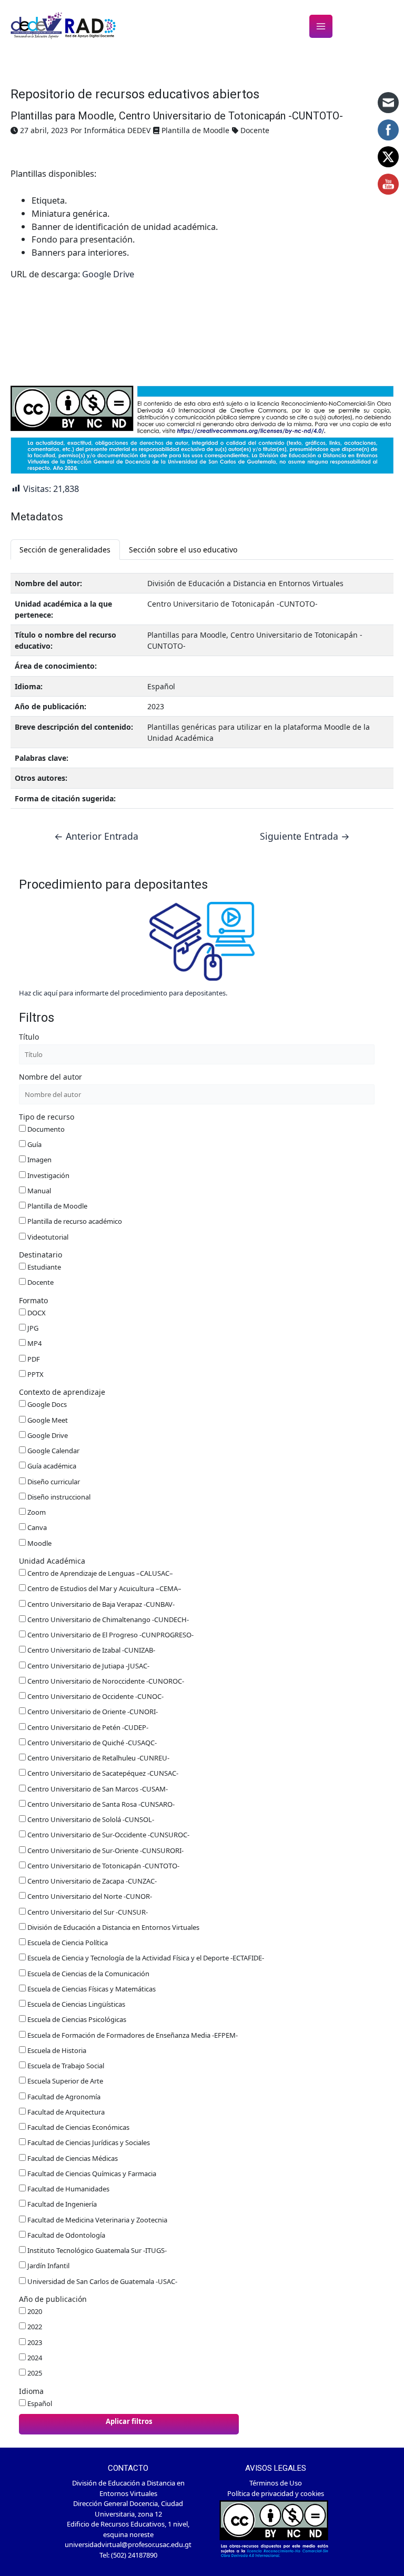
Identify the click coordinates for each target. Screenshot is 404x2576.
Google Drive (108, 274)
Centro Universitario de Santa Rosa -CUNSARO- (100, 1804)
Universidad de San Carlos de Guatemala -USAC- (102, 2281)
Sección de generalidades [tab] (65, 550)
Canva (36, 1527)
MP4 (34, 1343)
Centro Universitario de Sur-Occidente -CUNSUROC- (108, 1835)
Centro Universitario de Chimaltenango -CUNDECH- (107, 1619)
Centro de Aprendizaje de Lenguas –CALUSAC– (99, 1573)
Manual (38, 1191)
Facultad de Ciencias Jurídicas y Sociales (88, 2142)
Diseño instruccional (58, 1497)
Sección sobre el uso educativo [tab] (183, 550)
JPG (32, 1328)
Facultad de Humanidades (68, 2189)
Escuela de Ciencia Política (67, 1943)
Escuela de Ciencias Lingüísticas (75, 2004)
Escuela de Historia (56, 2050)
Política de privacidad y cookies (276, 2493)
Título (29, 1037)
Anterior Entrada (96, 837)
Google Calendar (53, 1451)
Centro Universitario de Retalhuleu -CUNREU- (98, 1758)
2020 (34, 2311)
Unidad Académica (52, 1561)
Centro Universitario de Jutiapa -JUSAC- (88, 1666)
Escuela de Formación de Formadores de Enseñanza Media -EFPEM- (132, 2035)
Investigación (48, 1175)
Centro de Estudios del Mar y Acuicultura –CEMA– (104, 1588)
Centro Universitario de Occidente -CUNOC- (95, 1696)
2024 (34, 2358)
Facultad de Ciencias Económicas (78, 2127)
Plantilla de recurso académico (74, 1221)
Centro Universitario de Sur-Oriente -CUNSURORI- (105, 1850)
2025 (34, 2373)
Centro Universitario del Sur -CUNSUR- (87, 1912)
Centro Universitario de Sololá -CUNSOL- (90, 1819)
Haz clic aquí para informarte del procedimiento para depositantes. (123, 993)
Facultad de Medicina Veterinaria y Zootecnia (97, 2220)
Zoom (36, 1512)
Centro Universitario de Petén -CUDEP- (87, 1727)
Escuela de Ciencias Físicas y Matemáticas (91, 1989)
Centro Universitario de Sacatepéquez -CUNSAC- (102, 1773)
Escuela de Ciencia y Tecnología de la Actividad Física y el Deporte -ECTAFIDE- (145, 1958)
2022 (34, 2327)
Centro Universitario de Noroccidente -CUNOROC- (105, 1681)
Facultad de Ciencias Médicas (72, 2158)
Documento (45, 1129)
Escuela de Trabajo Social (65, 2066)
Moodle (39, 1543)
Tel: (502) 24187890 (128, 2555)
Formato (33, 1300)
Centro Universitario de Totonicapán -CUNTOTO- (103, 1866)
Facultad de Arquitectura (65, 2112)
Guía (34, 1144)
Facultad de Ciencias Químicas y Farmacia (91, 2173)
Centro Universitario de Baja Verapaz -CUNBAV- (100, 1604)
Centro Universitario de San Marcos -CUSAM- (97, 1789)
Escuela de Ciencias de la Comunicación (88, 1974)
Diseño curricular (53, 1482)
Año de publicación (53, 2299)
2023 (34, 2342)
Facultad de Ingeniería (61, 2204)
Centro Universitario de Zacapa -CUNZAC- (91, 1881)
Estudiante (43, 1267)
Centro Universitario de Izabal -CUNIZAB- (90, 1650)
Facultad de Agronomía (63, 2097)
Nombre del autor (50, 1077)
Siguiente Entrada (305, 837)
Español (39, 2403)
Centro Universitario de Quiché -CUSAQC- (91, 1743)
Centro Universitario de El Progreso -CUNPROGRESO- (110, 1635)
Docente (40, 1282)
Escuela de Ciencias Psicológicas (76, 2019)
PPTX (35, 1374)
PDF (33, 1359)
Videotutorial (47, 1237)
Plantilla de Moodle (57, 1206)
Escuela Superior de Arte (64, 2081)
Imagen (39, 1160)
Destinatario (41, 1255)
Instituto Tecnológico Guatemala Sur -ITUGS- (96, 2250)
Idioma (31, 2391)
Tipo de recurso (47, 1117)
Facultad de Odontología (65, 2235)
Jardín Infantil (48, 2266)
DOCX (36, 1313)
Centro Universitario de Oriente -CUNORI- (92, 1712)
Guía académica (51, 1466)
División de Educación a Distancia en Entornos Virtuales (113, 1927)
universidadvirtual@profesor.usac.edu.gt (128, 2544)
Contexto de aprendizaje (62, 1392)
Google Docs (46, 1404)
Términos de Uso (276, 2483)
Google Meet (47, 1420)
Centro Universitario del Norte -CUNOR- (89, 1896)
